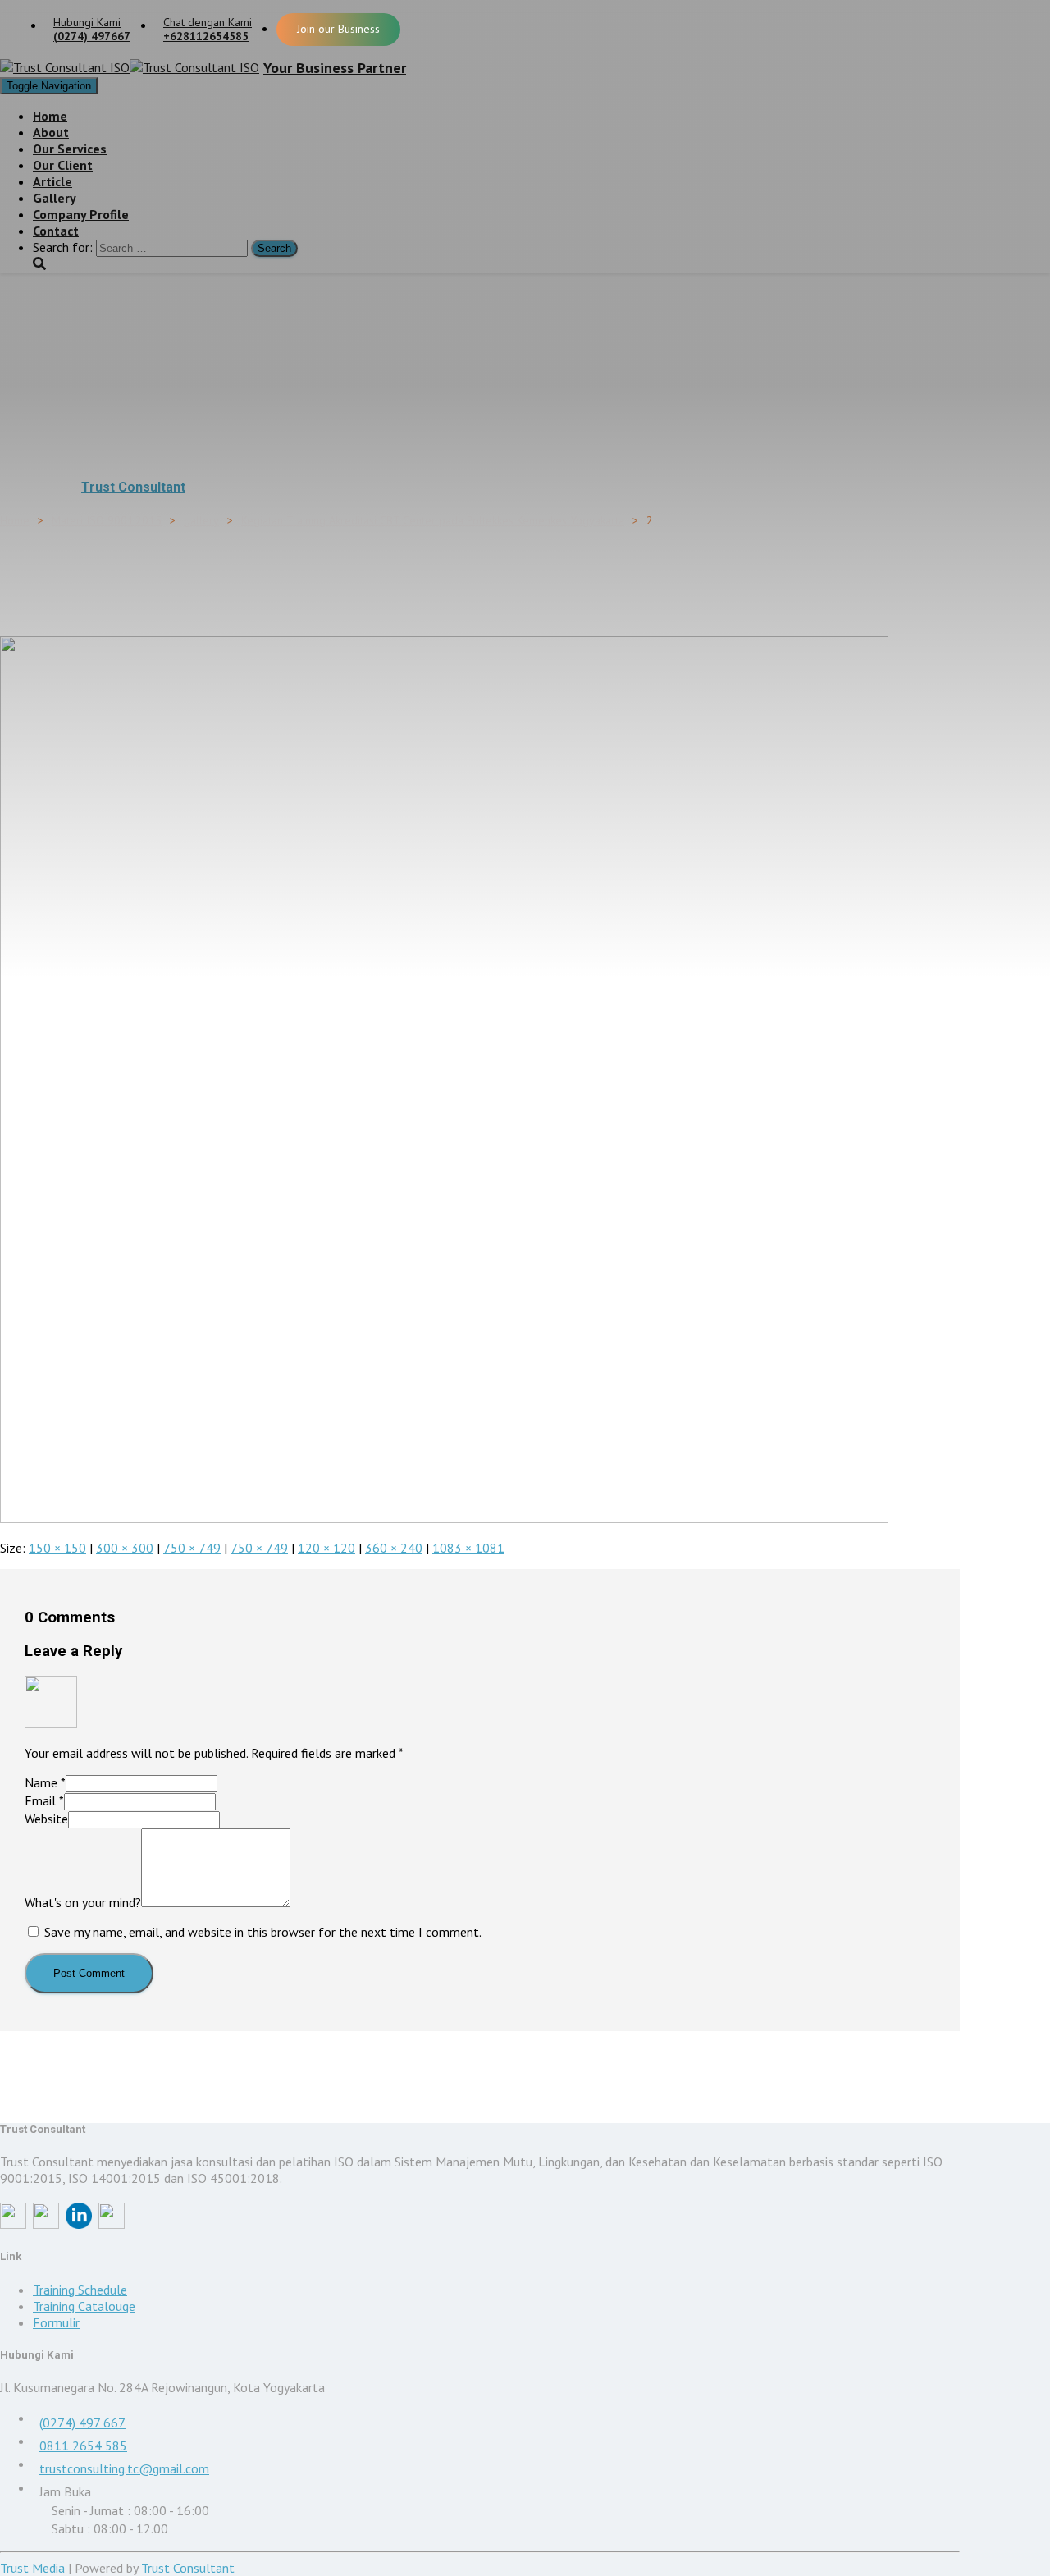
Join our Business (338, 29)
